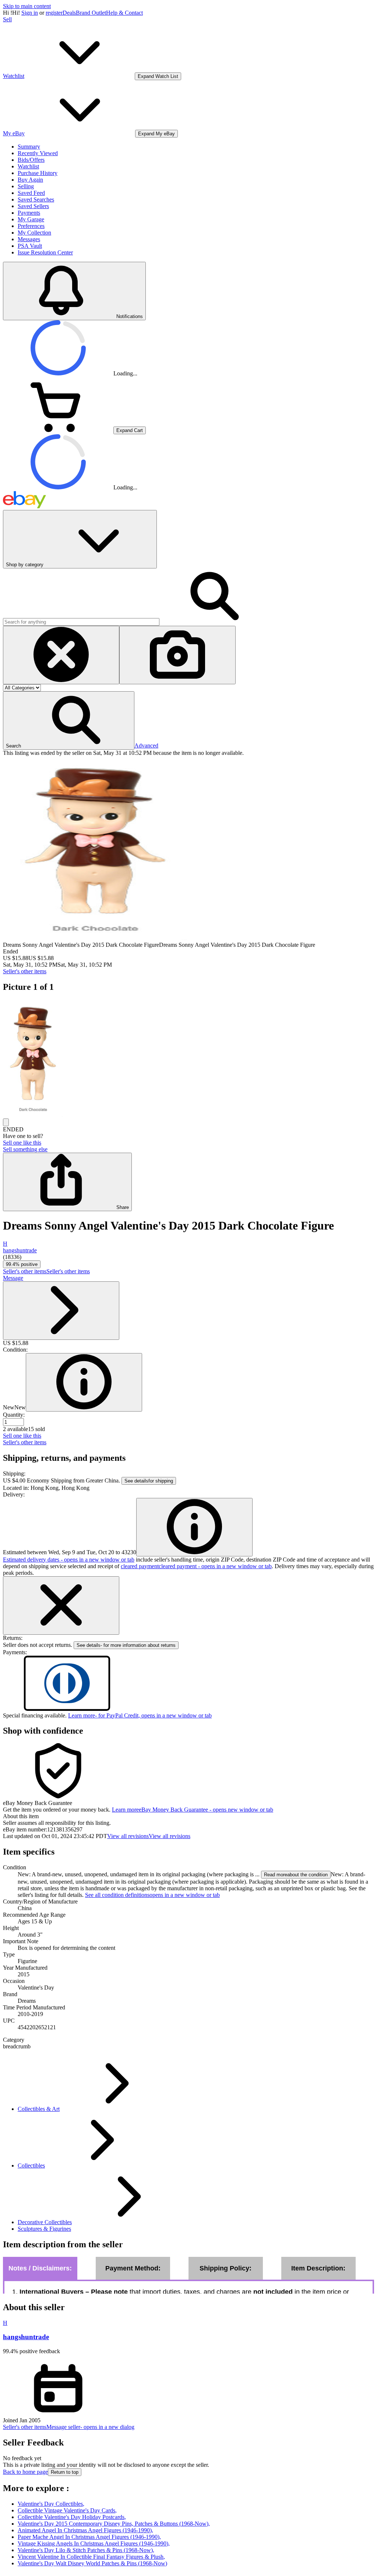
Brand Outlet (91, 13)
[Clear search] (61, 655)
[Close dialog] (61, 1605)
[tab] (188, 1816)
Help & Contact (124, 13)
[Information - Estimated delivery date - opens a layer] (194, 1527)
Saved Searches (36, 199)
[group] (188, 1059)
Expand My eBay (156, 134)
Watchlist (28, 166)
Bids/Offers (31, 160)
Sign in (30, 13)
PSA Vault (30, 246)
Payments (29, 213)
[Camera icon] (177, 655)
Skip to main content (27, 6)
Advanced (146, 745)
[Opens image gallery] (6, 1122)
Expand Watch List (158, 76)
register (54, 13)
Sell (7, 19)
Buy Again (30, 180)
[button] (69, 720)
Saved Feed (31, 193)
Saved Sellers (33, 206)
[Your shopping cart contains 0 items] (58, 430)
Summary (29, 147)
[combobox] (81, 622)
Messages (29, 239)
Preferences (31, 226)
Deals (69, 13)
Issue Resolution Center (45, 252)
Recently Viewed (38, 153)
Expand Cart (130, 430)
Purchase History (38, 173)
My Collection (34, 233)
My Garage (31, 219)
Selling (26, 186)
